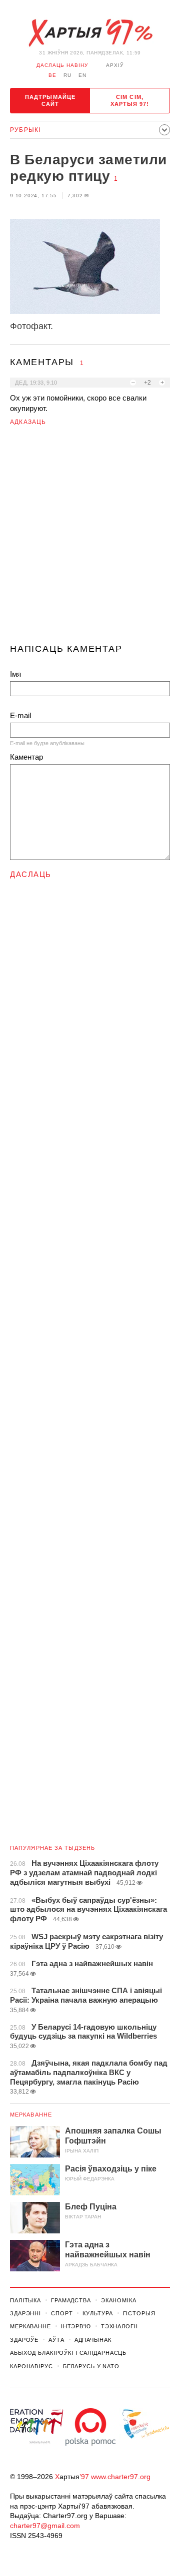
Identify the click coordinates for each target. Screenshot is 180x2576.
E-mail (20, 715)
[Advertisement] (90, 539)
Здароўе (24, 2340)
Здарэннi (25, 2313)
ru (67, 75)
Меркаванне (31, 2115)
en (82, 75)
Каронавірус (31, 2366)
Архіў (115, 65)
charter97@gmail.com (45, 2526)
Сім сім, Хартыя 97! (130, 100)
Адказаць (28, 422)
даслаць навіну (62, 65)
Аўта (56, 2340)
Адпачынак (93, 2340)
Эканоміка (119, 2300)
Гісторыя (139, 2313)
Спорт (62, 2313)
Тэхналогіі (119, 2326)
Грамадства (71, 2300)
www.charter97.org (121, 2477)
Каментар (26, 757)
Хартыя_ (90, 33)
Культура (97, 2313)
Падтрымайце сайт (50, 100)
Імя (15, 674)
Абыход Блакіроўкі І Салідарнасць (68, 2353)
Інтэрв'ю (76, 2326)
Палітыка (25, 2300)
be (52, 75)
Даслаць (31, 874)
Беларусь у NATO (91, 2366)
